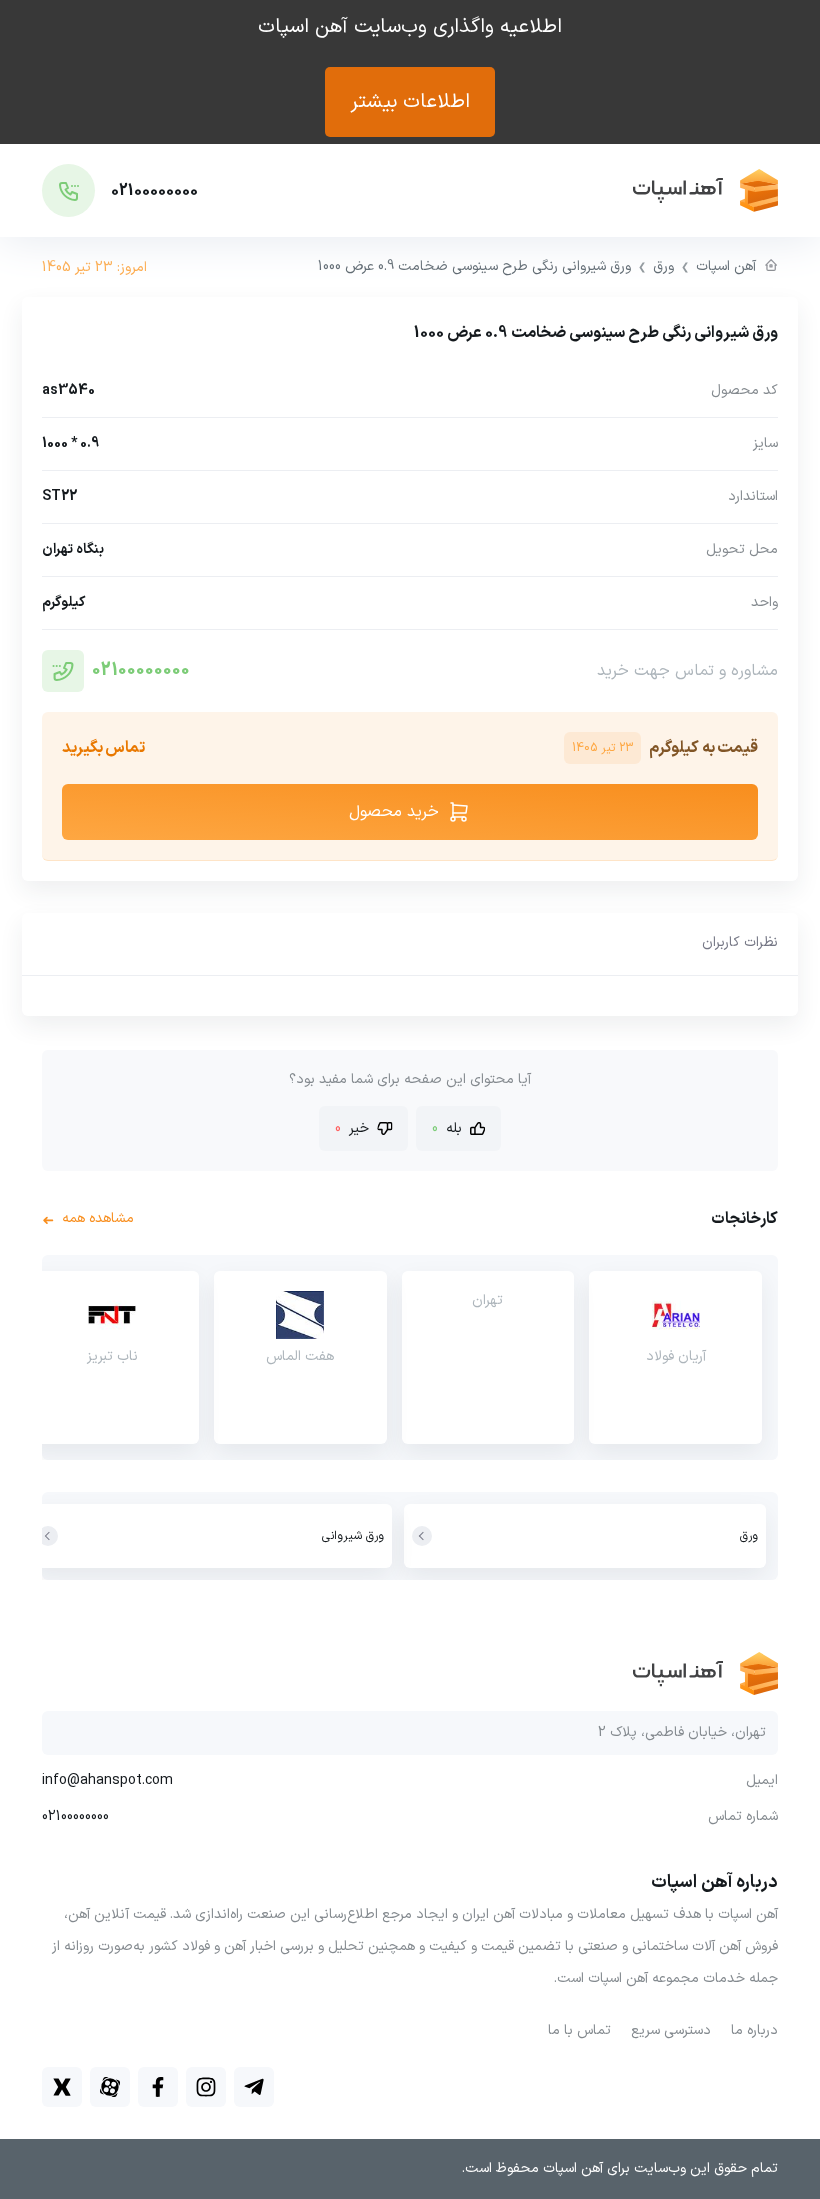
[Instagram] (206, 2087)
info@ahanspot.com (107, 1781)
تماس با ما (579, 2030)
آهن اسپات (726, 266)
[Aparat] (110, 2087)
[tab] (740, 944)
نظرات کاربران (740, 942)
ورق (663, 266)
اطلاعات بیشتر (410, 102)
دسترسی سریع (671, 2030)
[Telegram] (254, 2087)
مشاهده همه (88, 1219)
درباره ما (754, 2030)
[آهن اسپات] (624, 190)
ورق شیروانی (353, 1536)
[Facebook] (158, 2087)
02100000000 (141, 670)
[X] (62, 2087)
